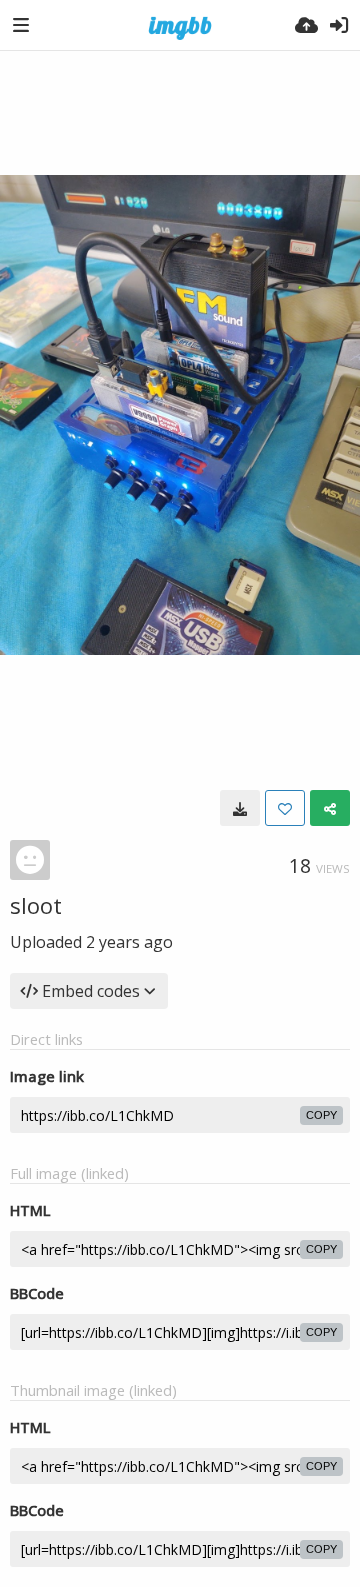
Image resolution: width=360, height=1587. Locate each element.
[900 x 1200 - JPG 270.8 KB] (240, 808)
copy (321, 1115)
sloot (36, 905)
